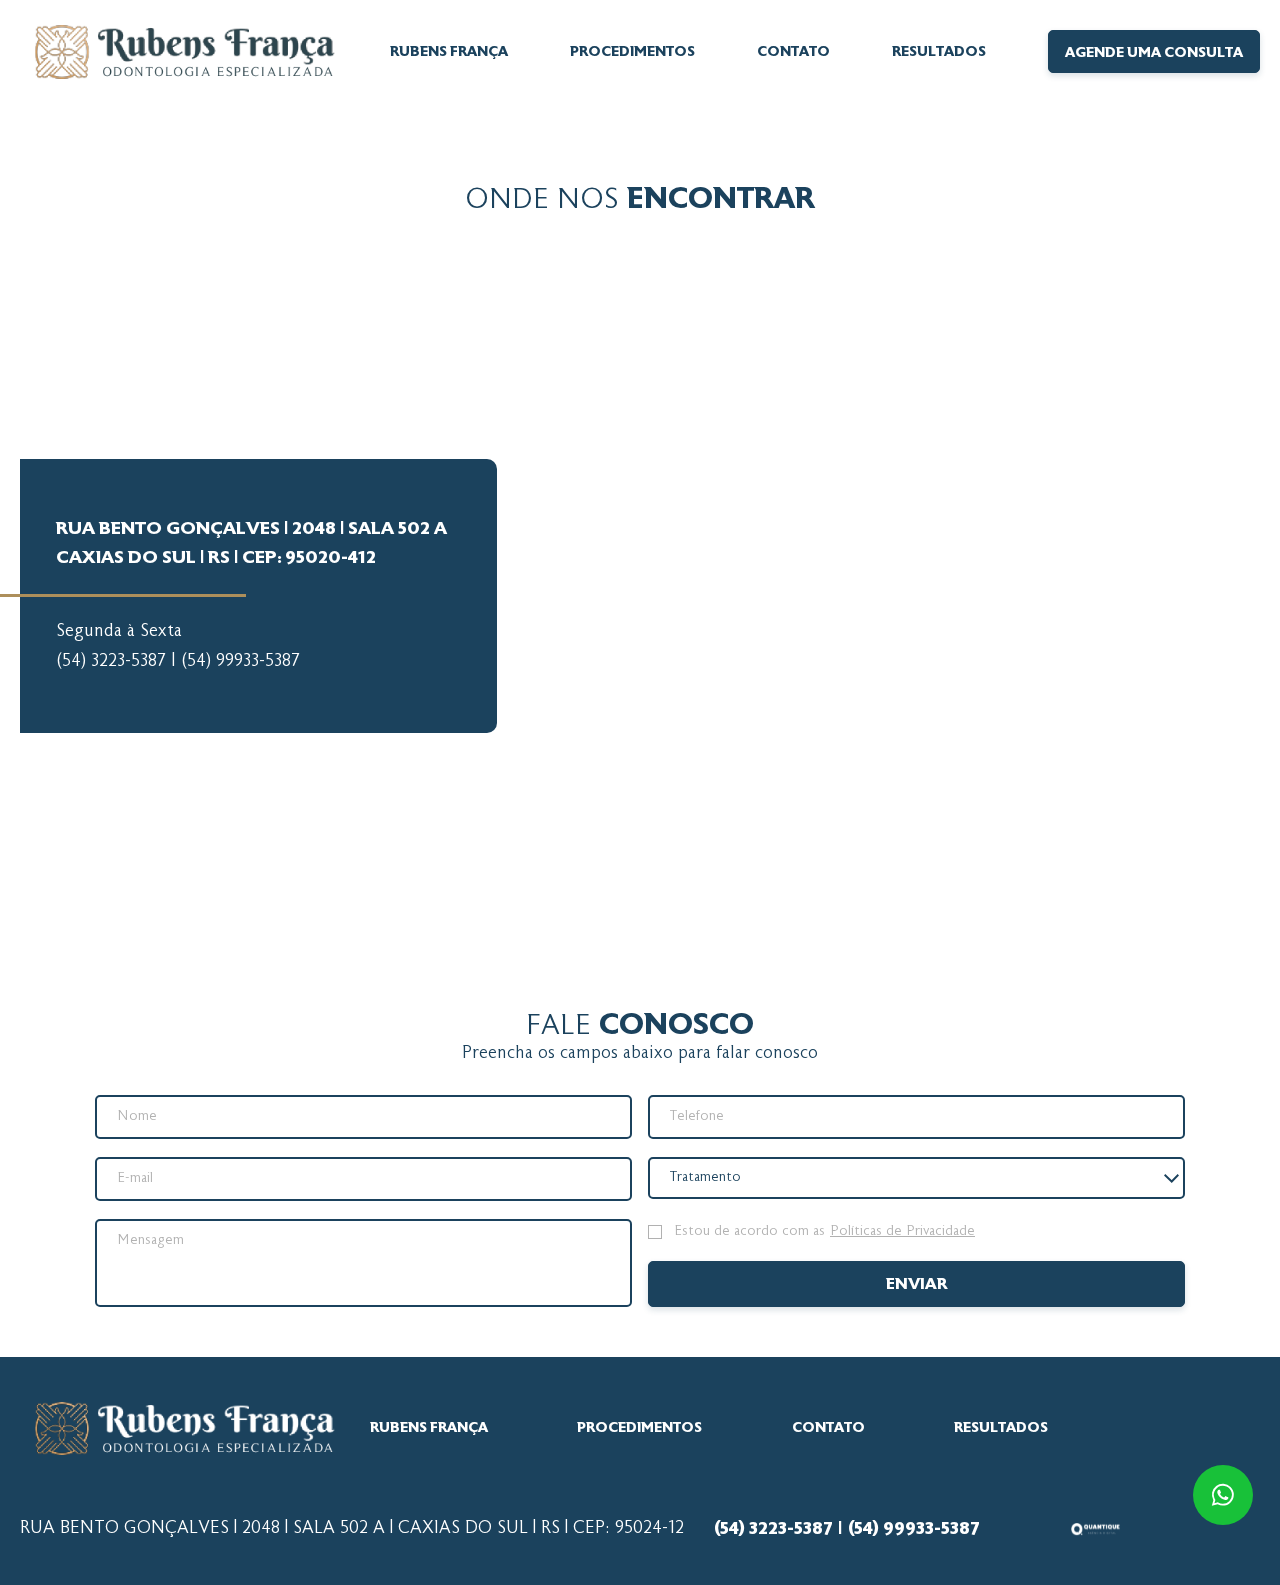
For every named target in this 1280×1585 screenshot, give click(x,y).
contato (793, 52)
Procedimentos (632, 52)
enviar (917, 1285)
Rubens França (449, 52)
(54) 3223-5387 (111, 662)
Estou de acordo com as (824, 1232)
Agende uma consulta (1154, 53)
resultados (939, 52)
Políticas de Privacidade (902, 1232)
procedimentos (639, 1428)
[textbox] (715, 1178)
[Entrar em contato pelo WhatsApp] (1220, 1495)
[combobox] (916, 1178)
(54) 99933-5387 (240, 662)
